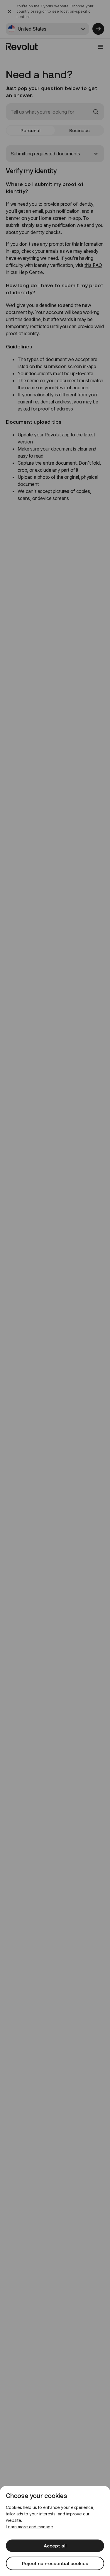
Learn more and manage (29, 2527)
